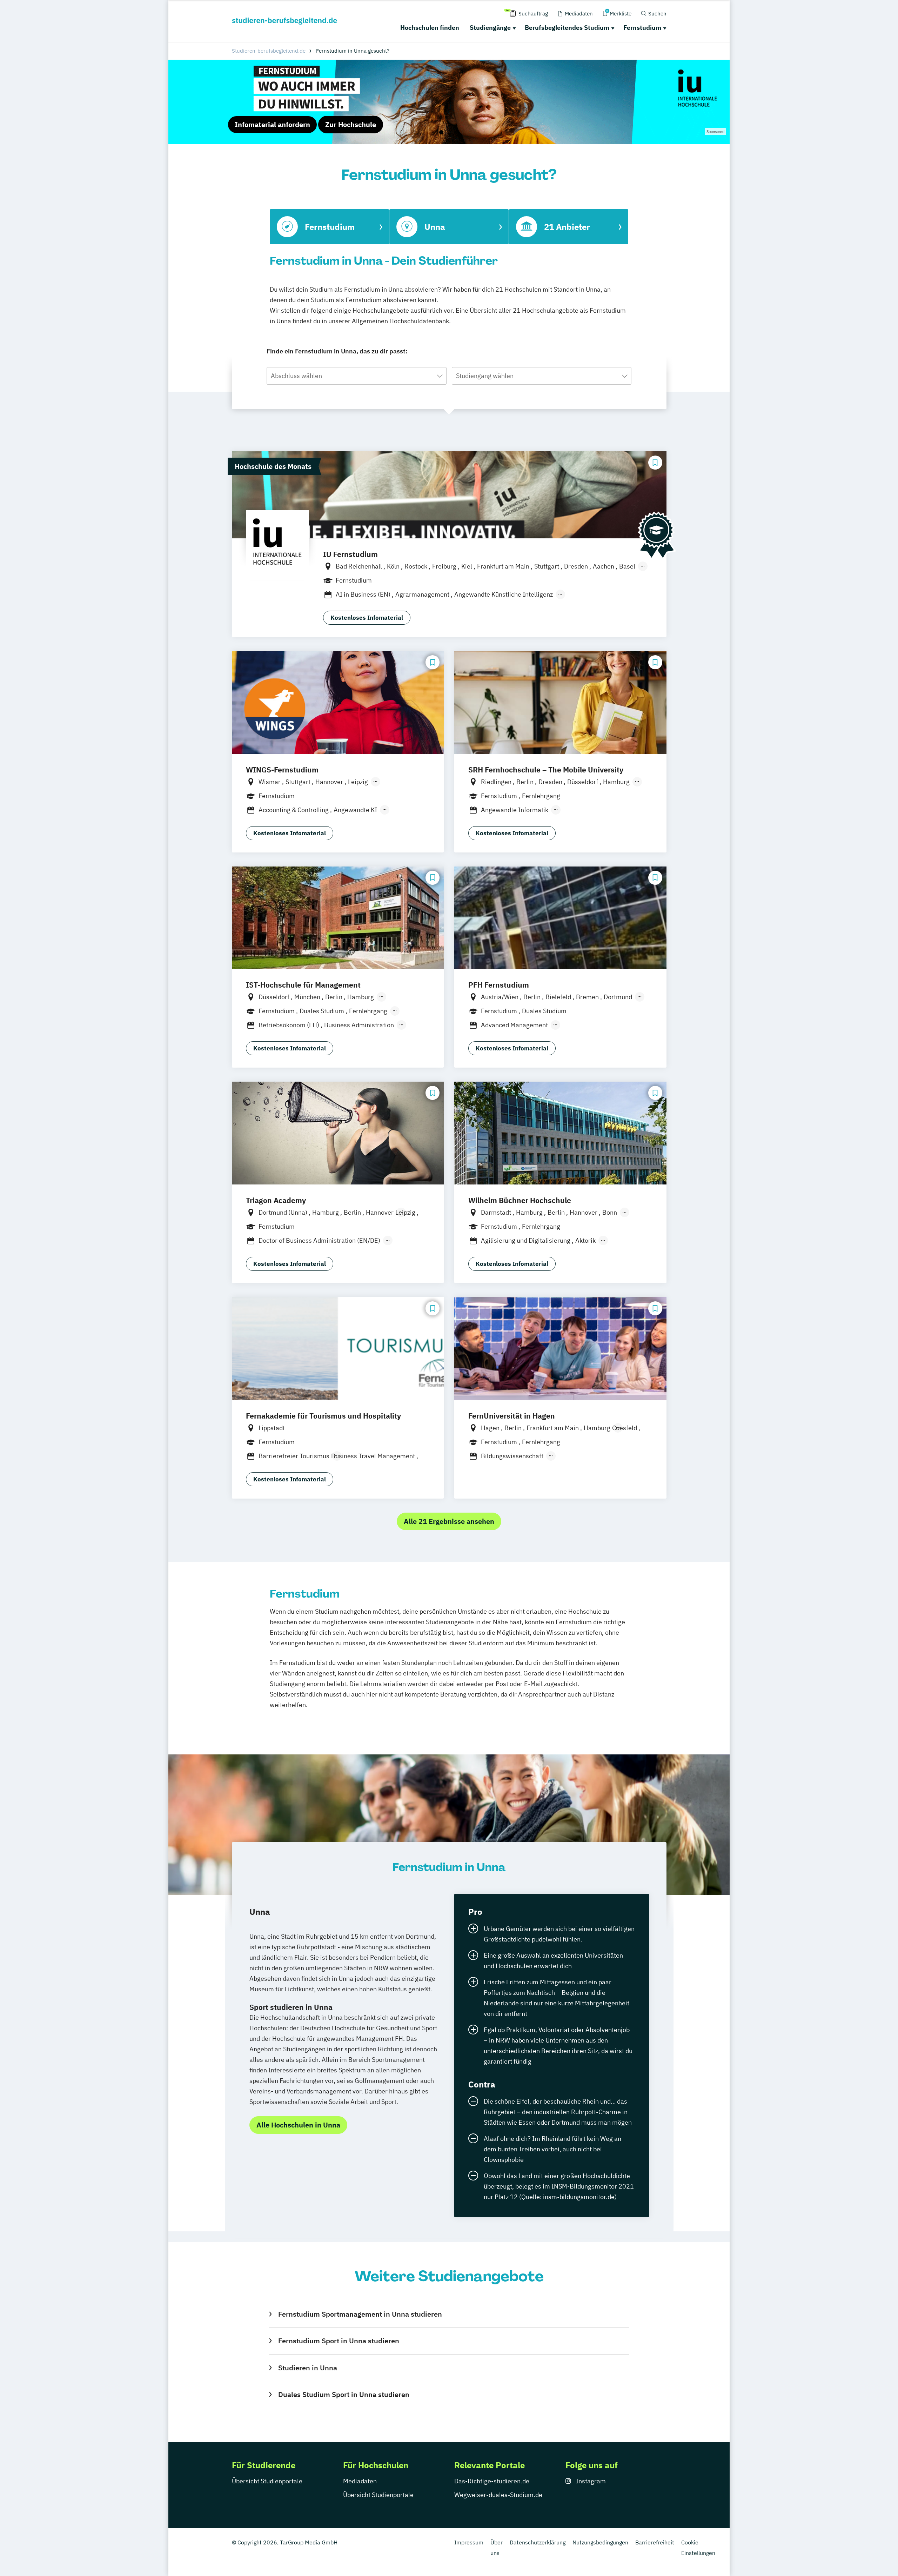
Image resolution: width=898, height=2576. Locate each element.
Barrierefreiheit (655, 2542)
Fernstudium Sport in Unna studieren (339, 2341)
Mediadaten (360, 2481)
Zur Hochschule (351, 124)
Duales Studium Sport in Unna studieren (344, 2394)
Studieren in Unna (307, 2368)
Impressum (469, 2542)
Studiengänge (490, 28)
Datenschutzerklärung (538, 2542)
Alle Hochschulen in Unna (298, 2125)
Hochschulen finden (430, 28)
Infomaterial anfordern (272, 124)
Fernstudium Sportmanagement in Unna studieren (360, 2314)
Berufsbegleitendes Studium (567, 28)
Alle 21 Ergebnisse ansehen (449, 1521)
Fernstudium (642, 28)
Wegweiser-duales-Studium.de (498, 2495)
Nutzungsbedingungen (600, 2542)
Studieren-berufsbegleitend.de (269, 51)
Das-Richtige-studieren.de (492, 2481)
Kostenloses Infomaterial (367, 618)
